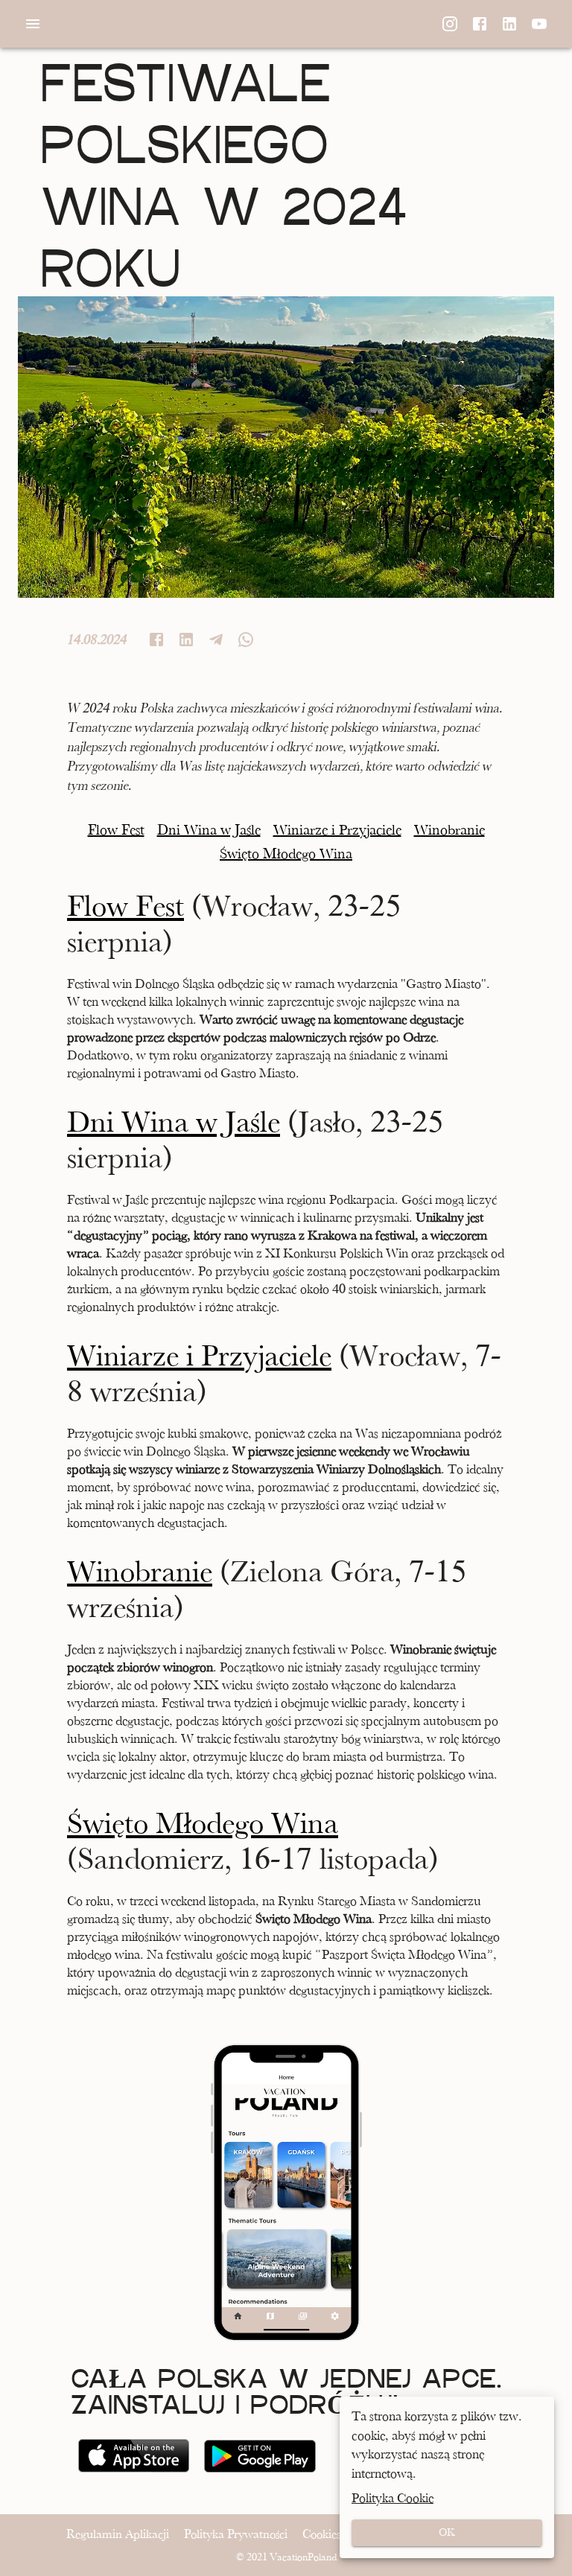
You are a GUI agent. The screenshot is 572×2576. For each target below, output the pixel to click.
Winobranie (140, 1572)
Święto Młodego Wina (203, 1823)
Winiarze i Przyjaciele (199, 1356)
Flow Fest (125, 906)
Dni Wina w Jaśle (174, 1122)
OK (447, 2532)
